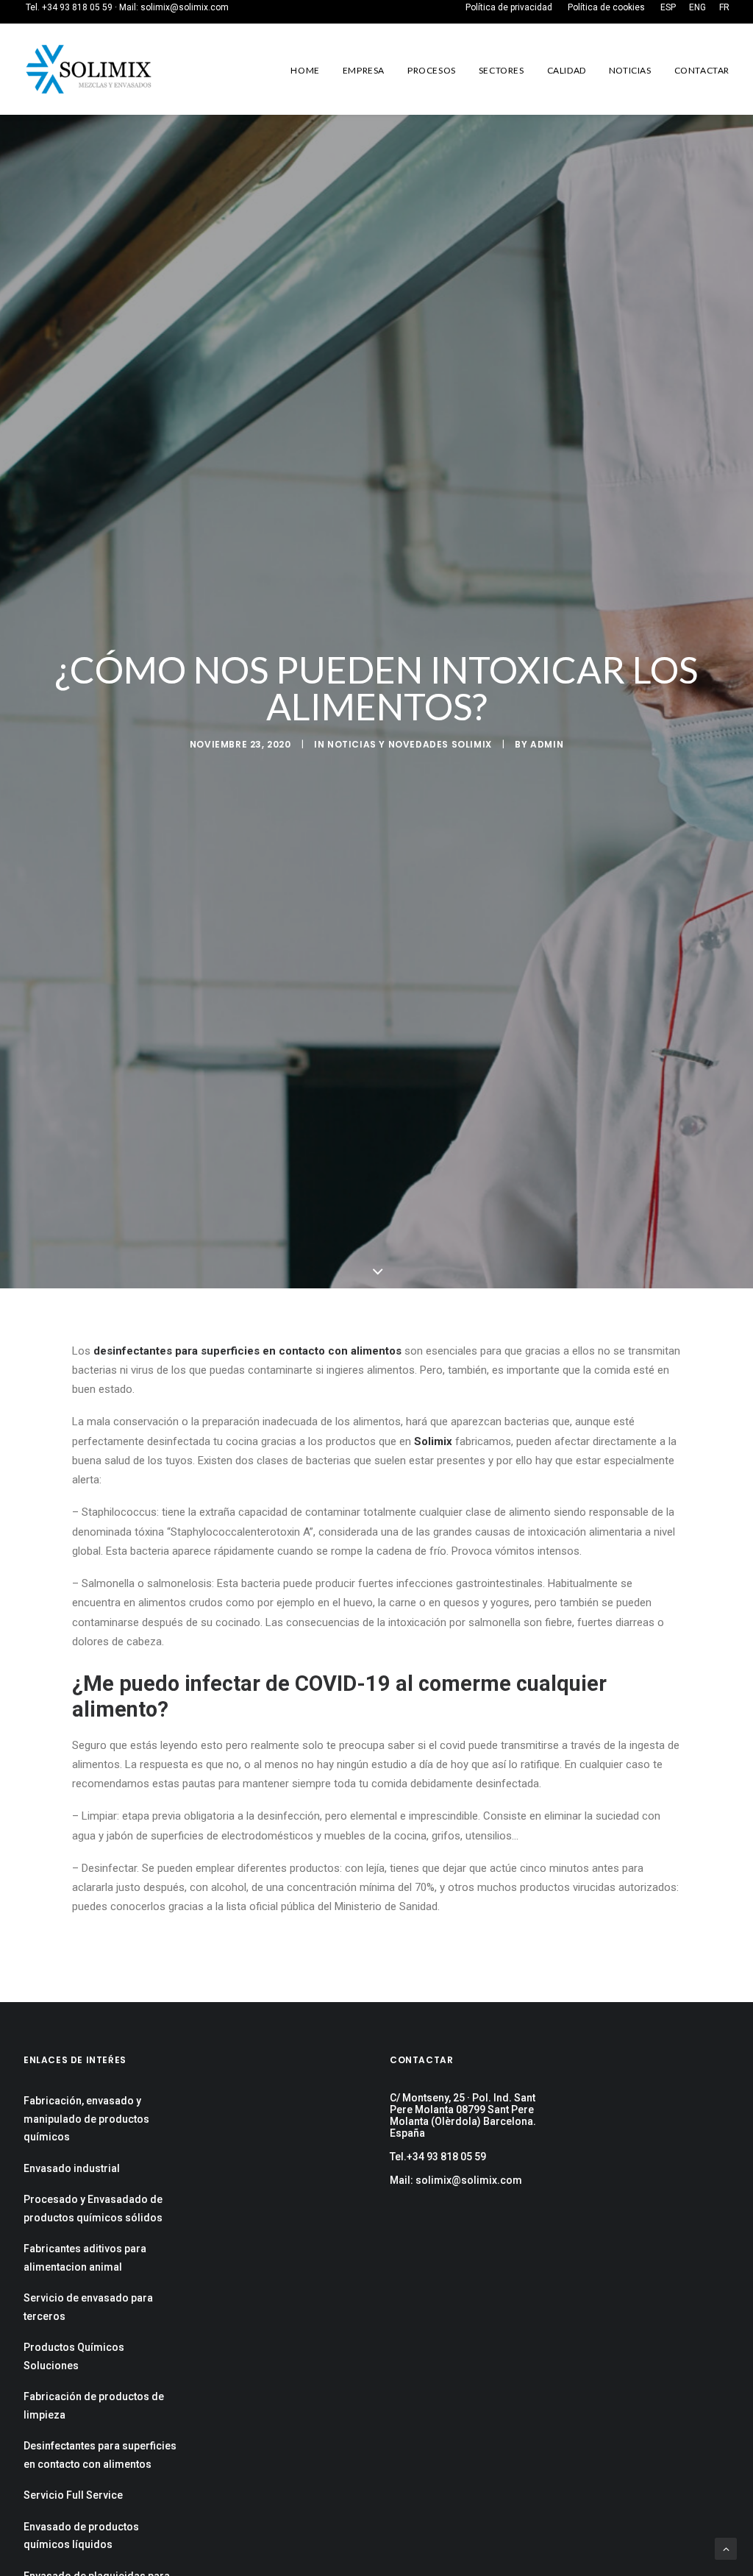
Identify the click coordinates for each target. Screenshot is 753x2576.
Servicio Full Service (73, 2495)
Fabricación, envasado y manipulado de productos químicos (86, 2119)
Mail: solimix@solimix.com (456, 2180)
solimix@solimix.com (185, 7)
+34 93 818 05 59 (77, 7)
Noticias (630, 70)
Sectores (502, 70)
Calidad (567, 70)
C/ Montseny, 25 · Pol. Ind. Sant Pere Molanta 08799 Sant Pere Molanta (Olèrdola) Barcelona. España (463, 2115)
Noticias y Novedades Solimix (410, 744)
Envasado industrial (72, 2168)
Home (305, 70)
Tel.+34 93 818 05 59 (438, 2157)
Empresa (364, 70)
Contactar (702, 70)
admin (547, 744)
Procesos (432, 70)
